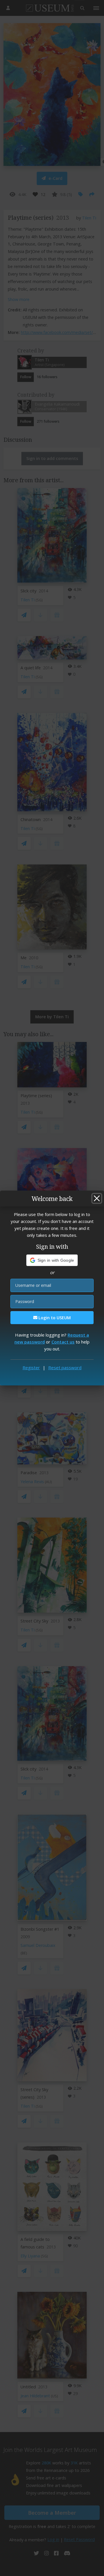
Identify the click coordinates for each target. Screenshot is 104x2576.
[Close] (97, 1198)
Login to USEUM (54, 1318)
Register (31, 1368)
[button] (52, 1260)
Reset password (65, 1368)
